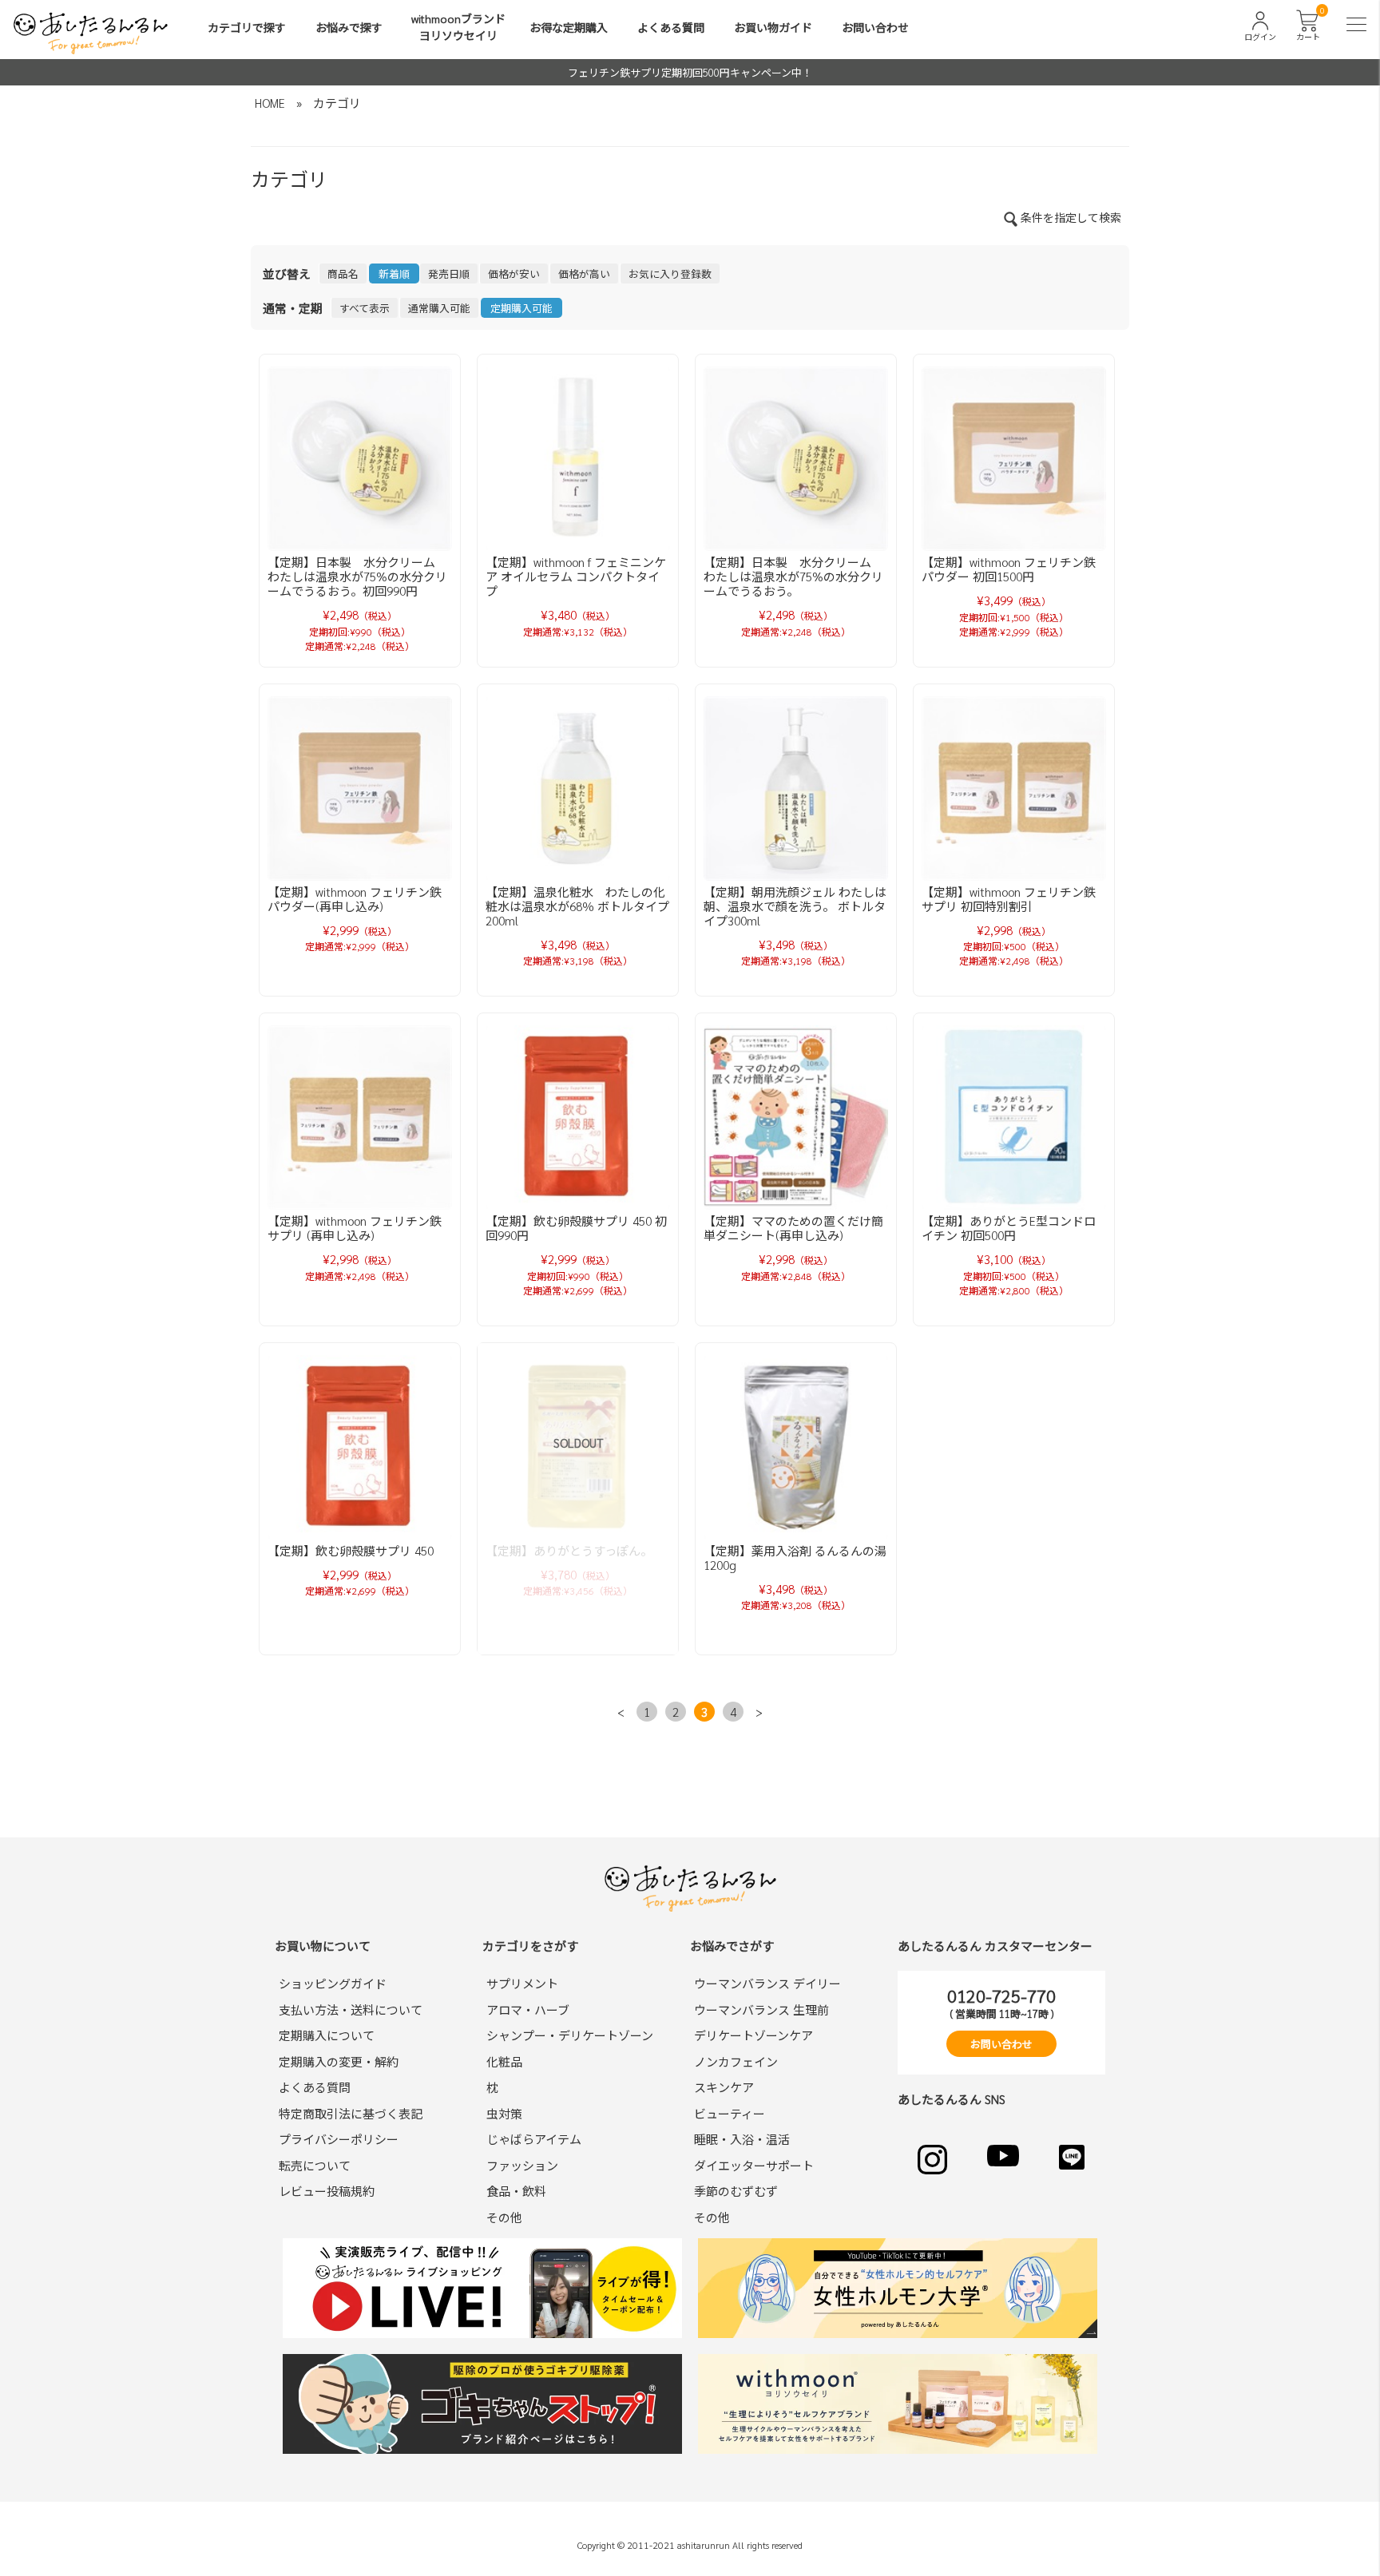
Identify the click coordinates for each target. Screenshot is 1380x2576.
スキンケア (724, 2087)
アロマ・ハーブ (528, 2009)
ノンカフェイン (736, 2061)
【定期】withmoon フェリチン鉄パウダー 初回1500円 (1009, 569)
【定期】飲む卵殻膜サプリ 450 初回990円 (576, 1228)
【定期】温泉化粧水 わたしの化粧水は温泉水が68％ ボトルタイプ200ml (577, 906)
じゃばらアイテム (534, 2139)
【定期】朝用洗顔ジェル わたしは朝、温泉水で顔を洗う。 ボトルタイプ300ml (795, 906)
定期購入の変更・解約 (339, 2061)
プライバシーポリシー (339, 2139)
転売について (315, 2165)
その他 (504, 2217)
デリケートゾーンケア (753, 2035)
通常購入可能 (439, 308)
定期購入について (327, 2035)
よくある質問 (671, 27)
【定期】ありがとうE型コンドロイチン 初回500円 (1009, 1228)
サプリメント (522, 1983)
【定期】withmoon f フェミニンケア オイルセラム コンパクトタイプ (576, 576)
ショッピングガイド (333, 1983)
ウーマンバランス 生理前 (761, 2009)
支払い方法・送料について (351, 2009)
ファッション (522, 2165)
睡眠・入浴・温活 (742, 2139)
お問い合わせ (875, 27)
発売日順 (449, 273)
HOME (270, 103)
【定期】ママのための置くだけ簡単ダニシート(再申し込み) (793, 1228)
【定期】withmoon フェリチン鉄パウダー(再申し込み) (355, 899)
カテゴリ (337, 103)
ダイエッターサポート (754, 2165)
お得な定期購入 (569, 27)
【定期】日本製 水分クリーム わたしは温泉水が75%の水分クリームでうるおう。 (793, 576)
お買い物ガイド (773, 27)
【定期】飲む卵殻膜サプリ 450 (351, 1550)
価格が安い (514, 273)
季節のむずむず (736, 2191)
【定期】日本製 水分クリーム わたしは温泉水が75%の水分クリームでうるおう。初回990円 (357, 576)
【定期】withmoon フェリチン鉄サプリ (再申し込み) (355, 1228)
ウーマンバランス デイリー (767, 1983)
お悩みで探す (349, 27)
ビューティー (730, 2113)
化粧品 (504, 2061)
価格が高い (584, 273)
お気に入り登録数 (670, 273)
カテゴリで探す (247, 27)
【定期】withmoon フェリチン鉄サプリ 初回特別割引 (1009, 899)
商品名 (343, 273)
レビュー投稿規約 (327, 2191)
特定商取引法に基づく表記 (351, 2113)
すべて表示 (365, 308)
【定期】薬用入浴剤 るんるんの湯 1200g (795, 1557)
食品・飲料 (516, 2191)
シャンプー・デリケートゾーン (570, 2035)
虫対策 (504, 2113)
